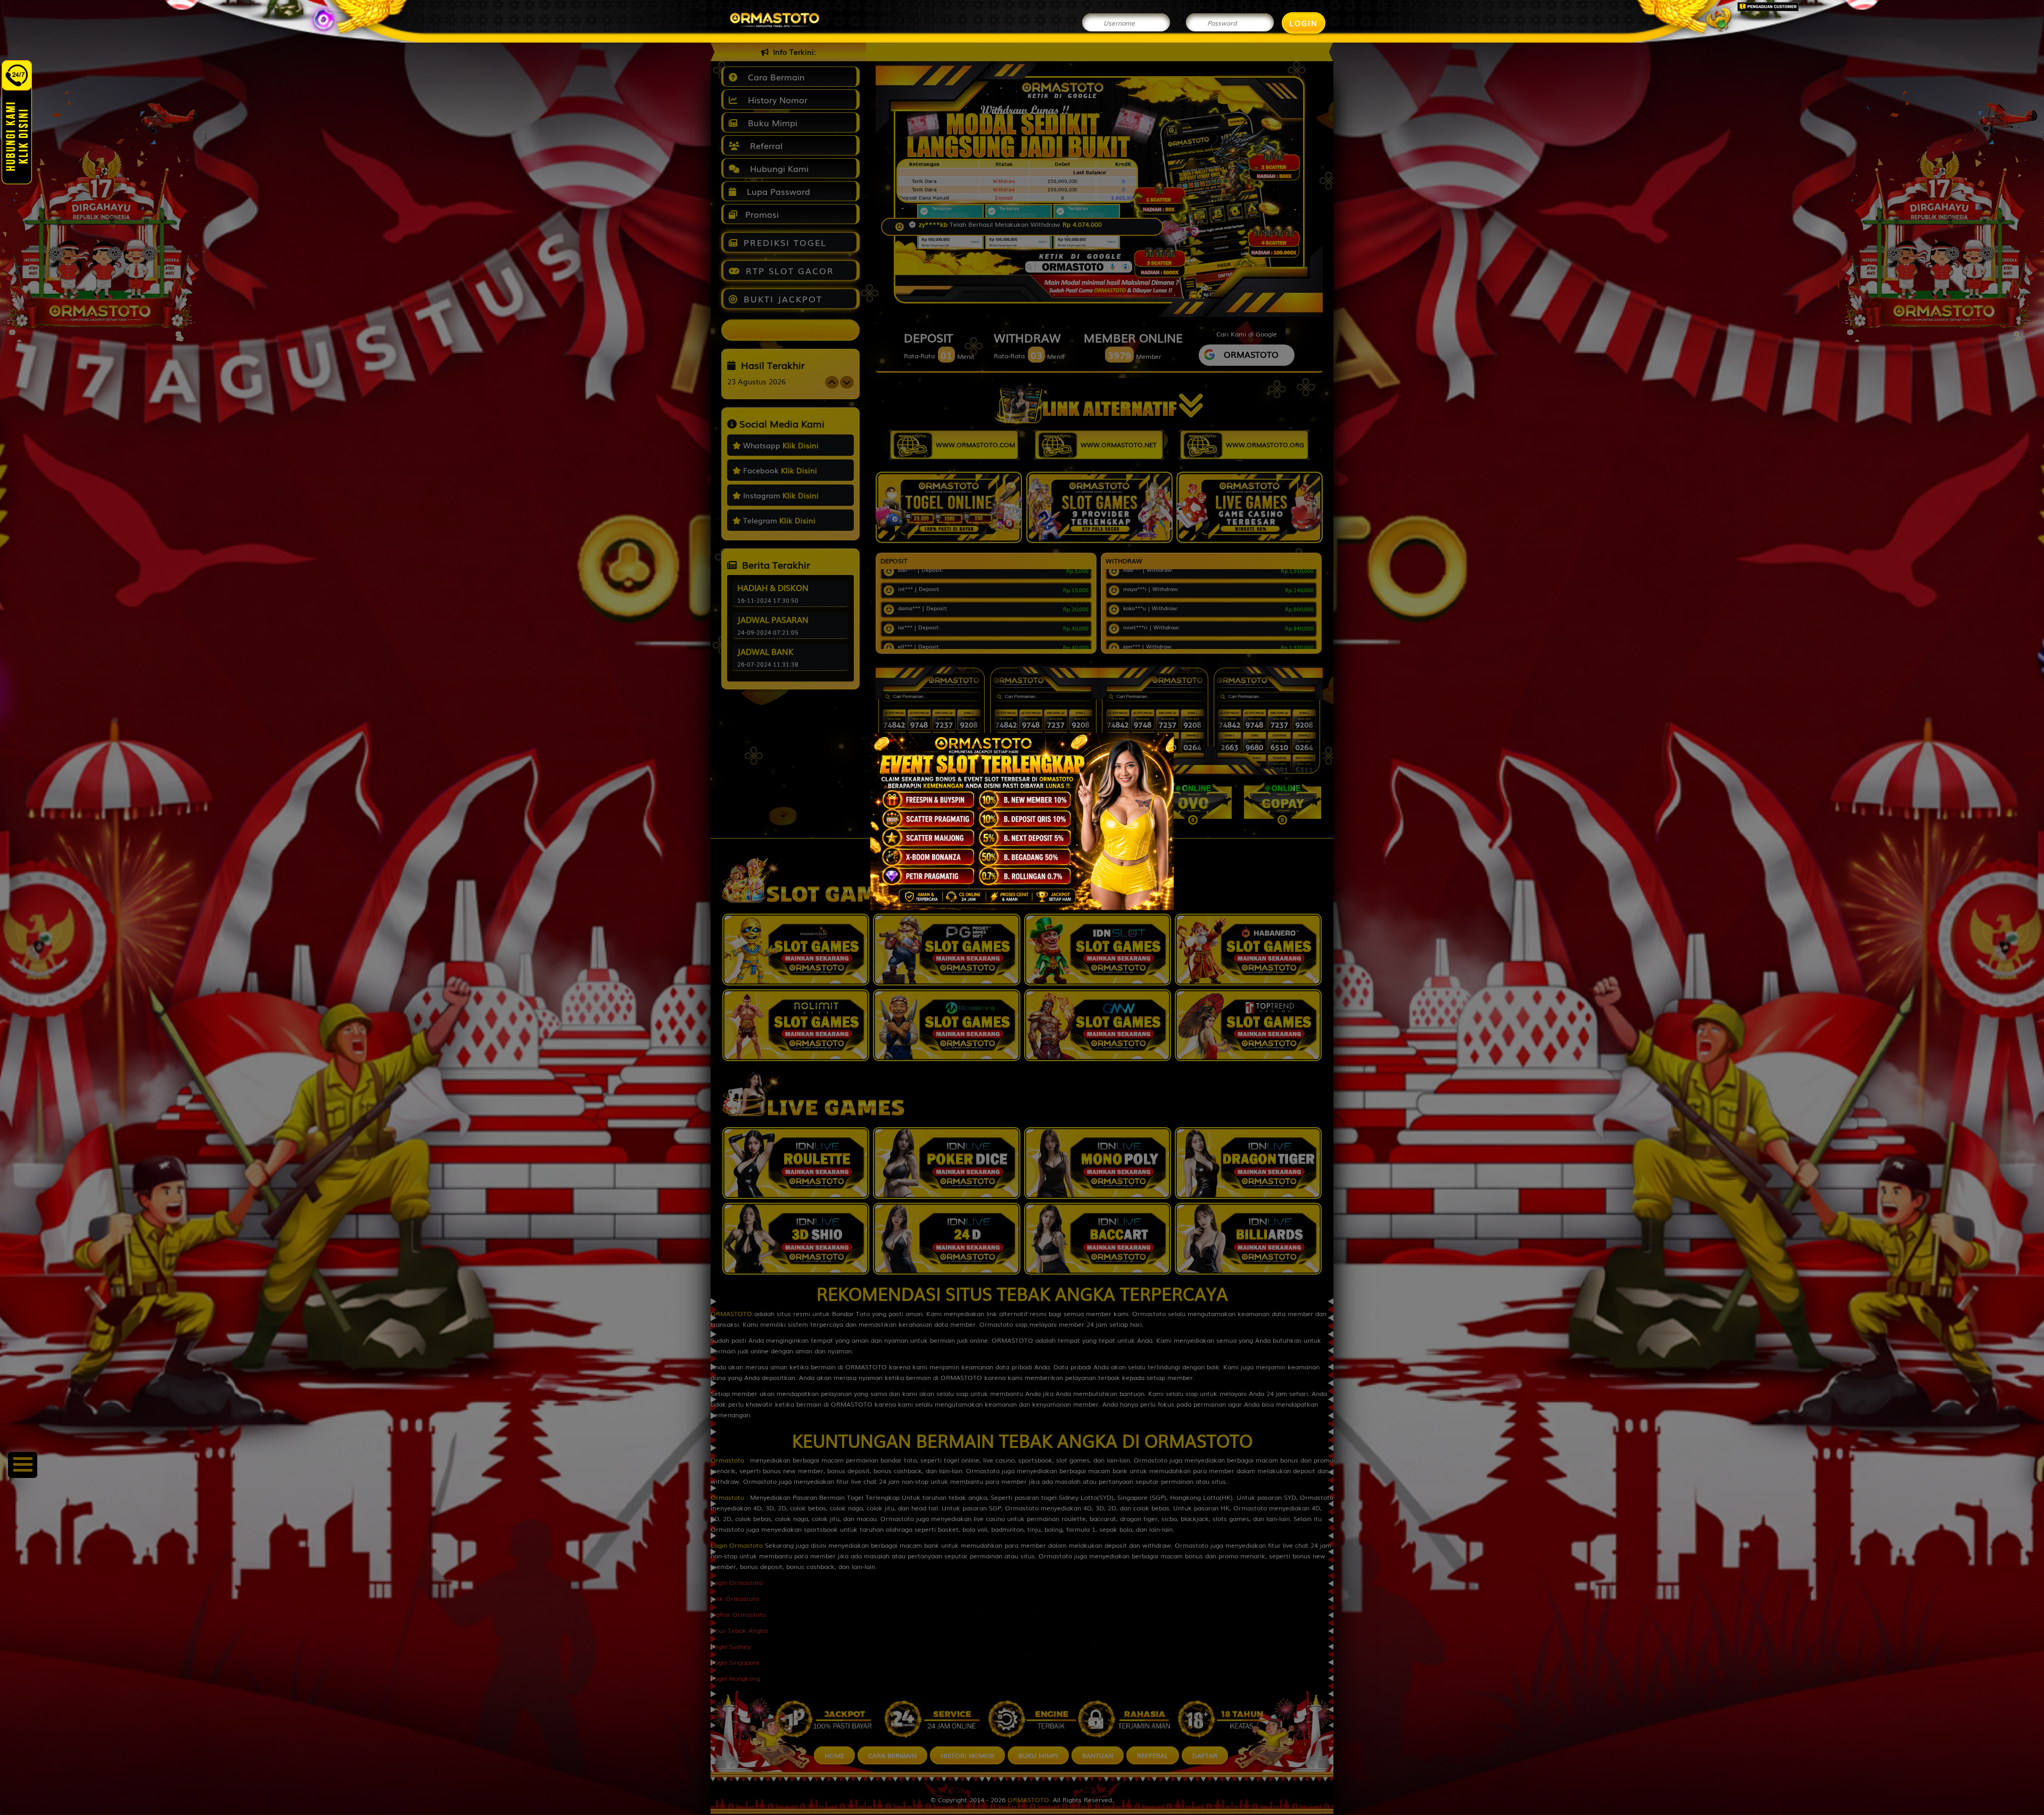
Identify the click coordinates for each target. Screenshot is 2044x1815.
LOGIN (1304, 23)
